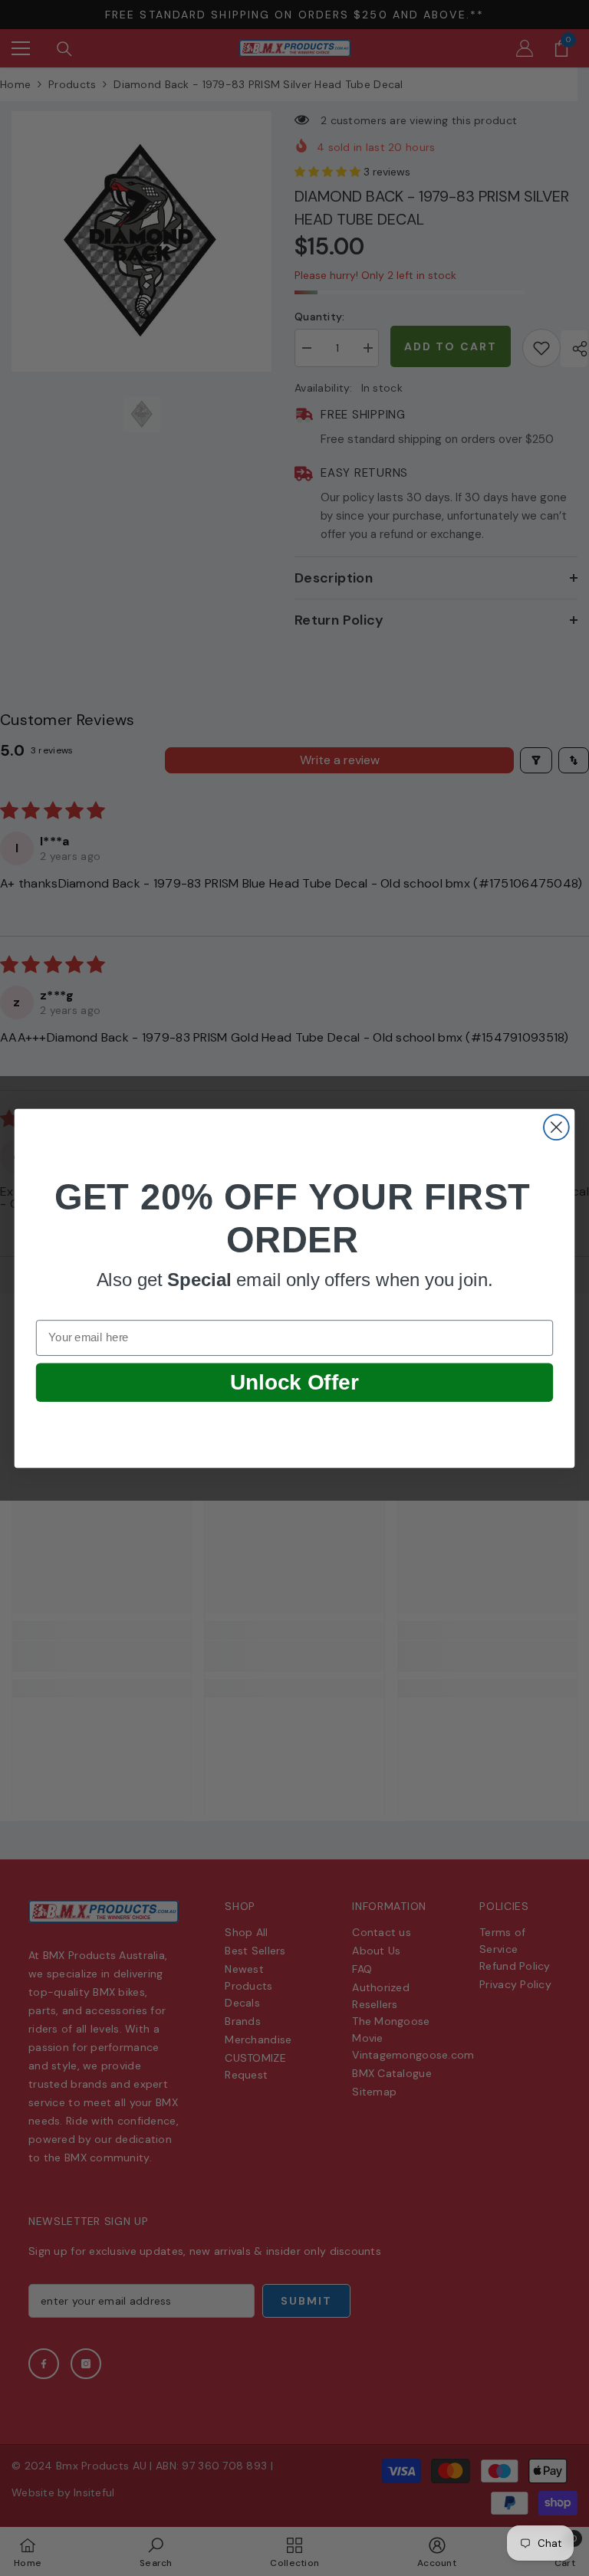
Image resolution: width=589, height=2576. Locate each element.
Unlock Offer (295, 1382)
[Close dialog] (556, 1127)
